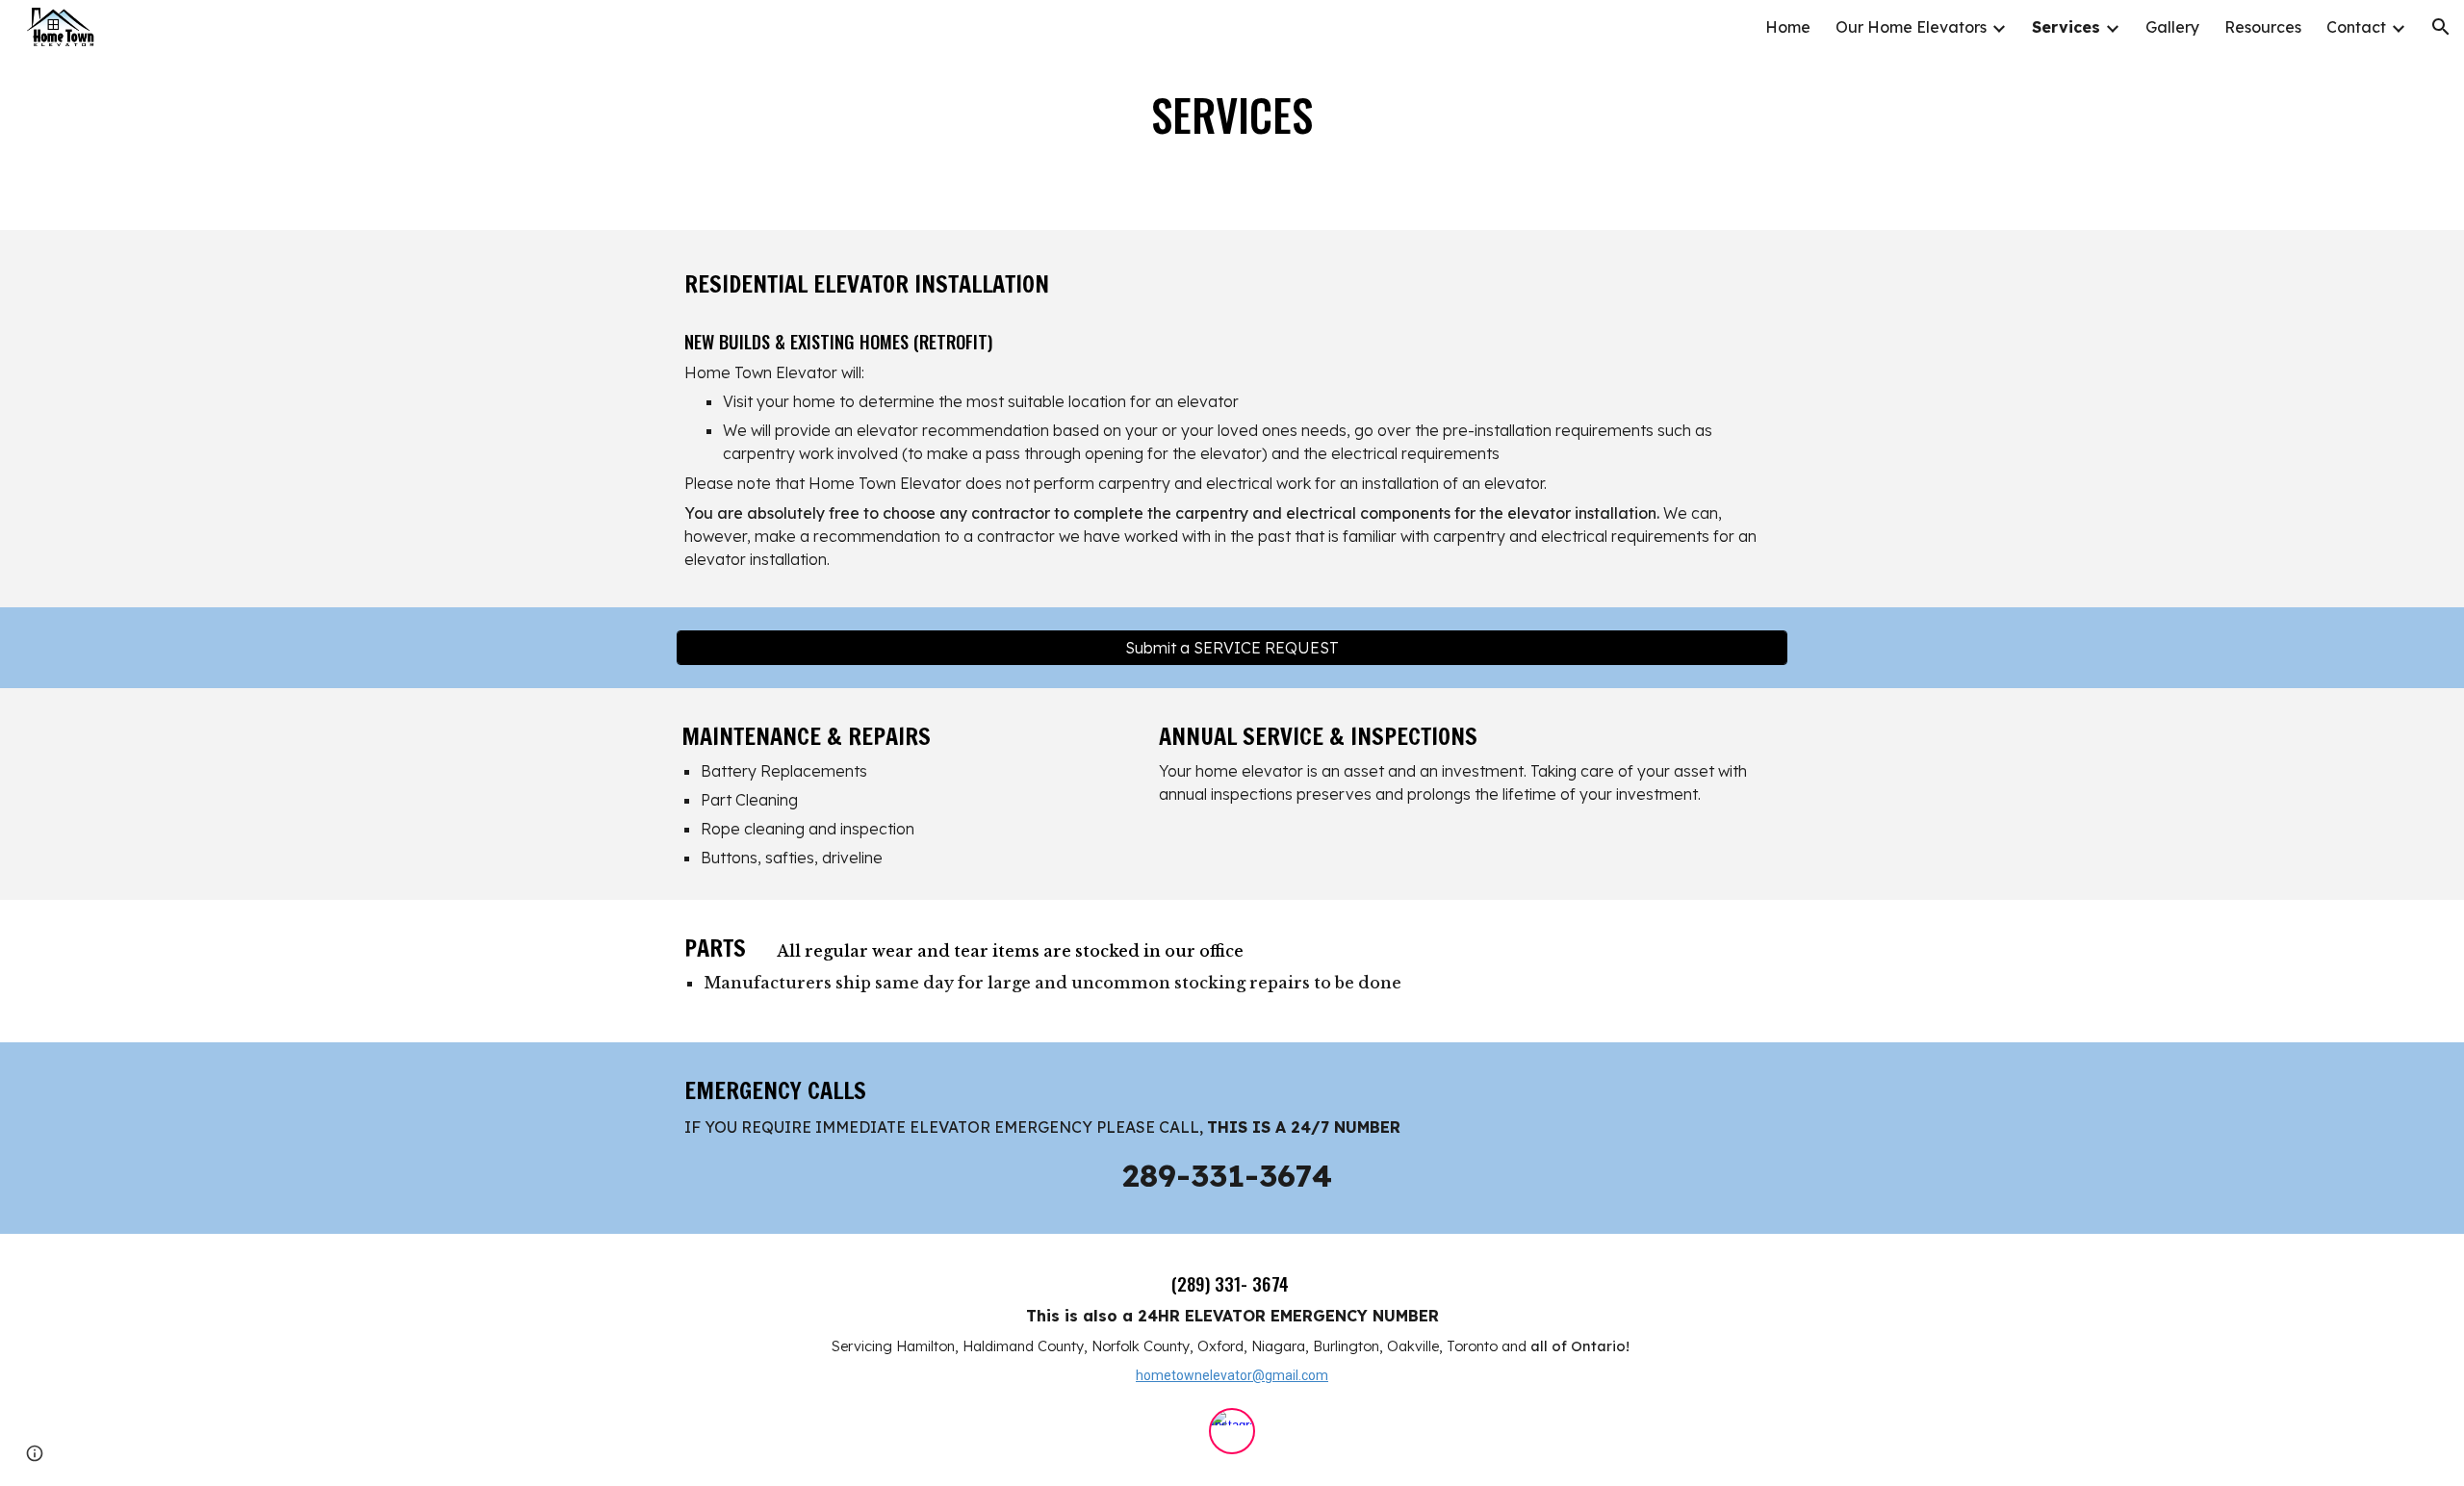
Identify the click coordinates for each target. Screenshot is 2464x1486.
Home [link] (1788, 27)
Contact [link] (2356, 27)
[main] (1232, 115)
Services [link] (2066, 27)
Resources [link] (2263, 27)
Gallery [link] (2172, 27)
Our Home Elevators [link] (1911, 27)
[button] (2441, 27)
